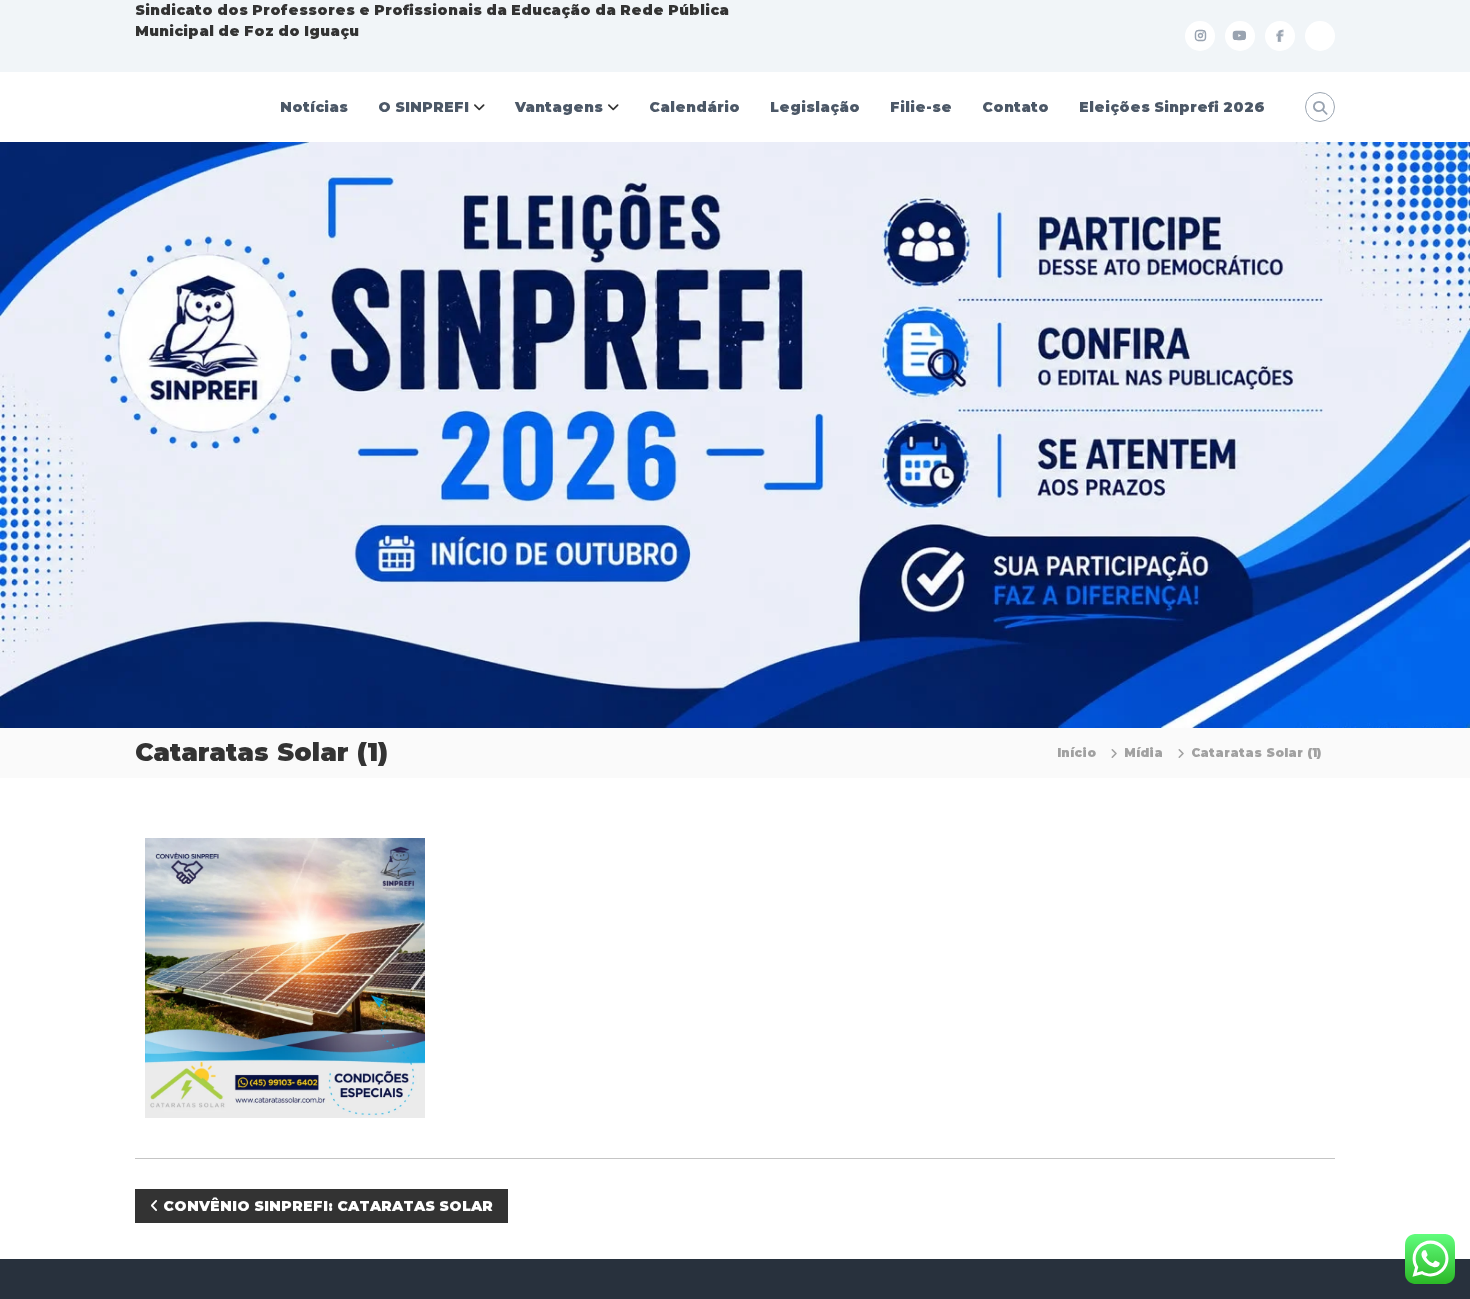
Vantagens (559, 107)
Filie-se (921, 107)
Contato (1015, 107)
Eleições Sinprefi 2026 (1172, 107)
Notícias (314, 107)
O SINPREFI (423, 107)
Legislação (815, 107)
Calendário (694, 107)
